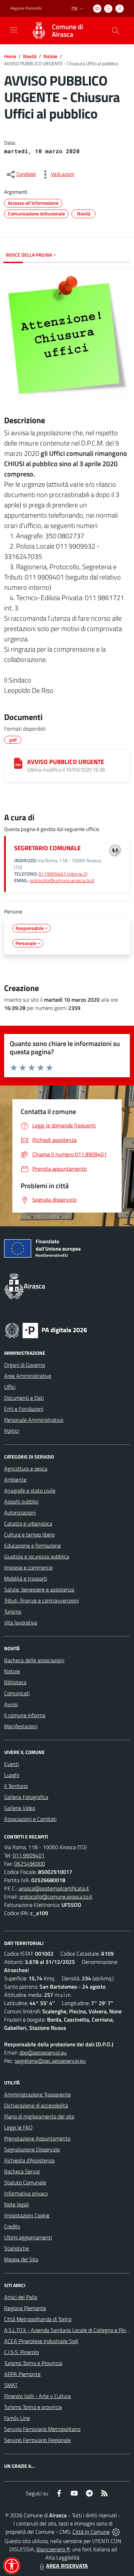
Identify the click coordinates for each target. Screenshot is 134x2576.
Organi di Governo (25, 1365)
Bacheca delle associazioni (34, 1660)
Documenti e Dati (24, 1398)
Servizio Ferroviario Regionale (37, 2440)
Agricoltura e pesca (26, 1469)
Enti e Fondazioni (24, 1409)
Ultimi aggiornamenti (28, 2237)
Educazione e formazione (32, 1545)
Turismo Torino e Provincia (33, 2363)
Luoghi (12, 1775)
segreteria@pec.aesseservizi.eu (50, 2061)
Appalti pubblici (21, 1501)
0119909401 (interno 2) (63, 874)
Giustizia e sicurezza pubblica (37, 1556)
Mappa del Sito (21, 2259)
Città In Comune (91, 2532)
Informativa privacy (26, 2193)
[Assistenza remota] (116, 2532)
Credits (12, 2226)
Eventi (12, 1764)
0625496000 (30, 1864)
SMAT (11, 2385)
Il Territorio (16, 1786)
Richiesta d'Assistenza (29, 2160)
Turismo (13, 1611)
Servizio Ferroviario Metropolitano (42, 2429)
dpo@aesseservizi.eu (43, 2052)
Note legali (16, 2204)
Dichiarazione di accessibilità (36, 2105)
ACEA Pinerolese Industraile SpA (41, 2341)
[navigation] (14, 30)
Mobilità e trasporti (26, 1578)
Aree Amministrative (28, 1376)
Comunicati (17, 1693)
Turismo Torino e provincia (33, 2407)
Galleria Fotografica (26, 1797)
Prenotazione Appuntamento (37, 2138)
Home (10, 56)
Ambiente (15, 1480)
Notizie (50, 56)
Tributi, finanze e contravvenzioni (41, 1600)
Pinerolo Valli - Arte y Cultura (37, 2396)
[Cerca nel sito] (115, 31)
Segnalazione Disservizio (32, 2149)
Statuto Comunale (25, 2182)
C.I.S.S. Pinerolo (21, 2352)
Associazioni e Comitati (30, 1819)
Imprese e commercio (28, 1567)
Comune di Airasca (68, 31)
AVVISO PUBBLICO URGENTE (66, 762)
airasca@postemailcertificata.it (54, 1888)
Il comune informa (25, 1715)
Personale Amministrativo (34, 1420)
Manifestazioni (21, 1726)
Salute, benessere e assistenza (39, 1589)
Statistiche (16, 2248)
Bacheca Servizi (22, 2171)
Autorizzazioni (20, 1512)
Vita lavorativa (21, 1622)
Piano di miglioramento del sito (39, 2116)
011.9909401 (29, 1855)
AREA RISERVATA (67, 2566)
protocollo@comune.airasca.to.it (62, 880)
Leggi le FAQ (18, 2127)
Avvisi (11, 1704)
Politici (12, 1431)
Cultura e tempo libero (29, 1534)
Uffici (10, 1387)
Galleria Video (20, 1808)
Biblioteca (15, 1682)
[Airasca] (39, 31)
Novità (30, 56)
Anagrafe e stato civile (30, 1491)
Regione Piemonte (26, 8)
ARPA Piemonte (22, 2374)
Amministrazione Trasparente (37, 2094)
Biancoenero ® (53, 2549)
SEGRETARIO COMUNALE (47, 848)
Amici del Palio (21, 2297)
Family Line (17, 2418)
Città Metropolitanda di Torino (38, 2319)
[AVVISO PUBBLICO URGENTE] (18, 763)
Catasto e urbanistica (28, 1523)
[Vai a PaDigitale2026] (46, 1330)
